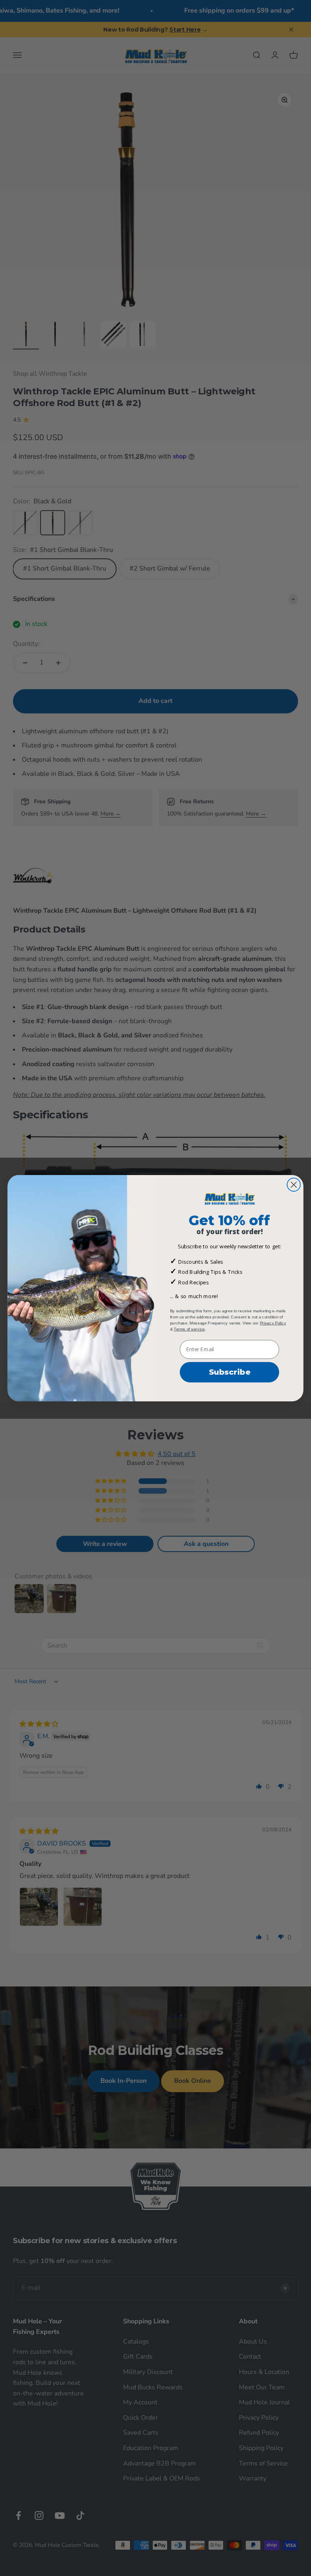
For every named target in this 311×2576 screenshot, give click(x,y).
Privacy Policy (273, 1323)
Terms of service (189, 1329)
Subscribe (230, 1372)
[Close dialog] (294, 1185)
